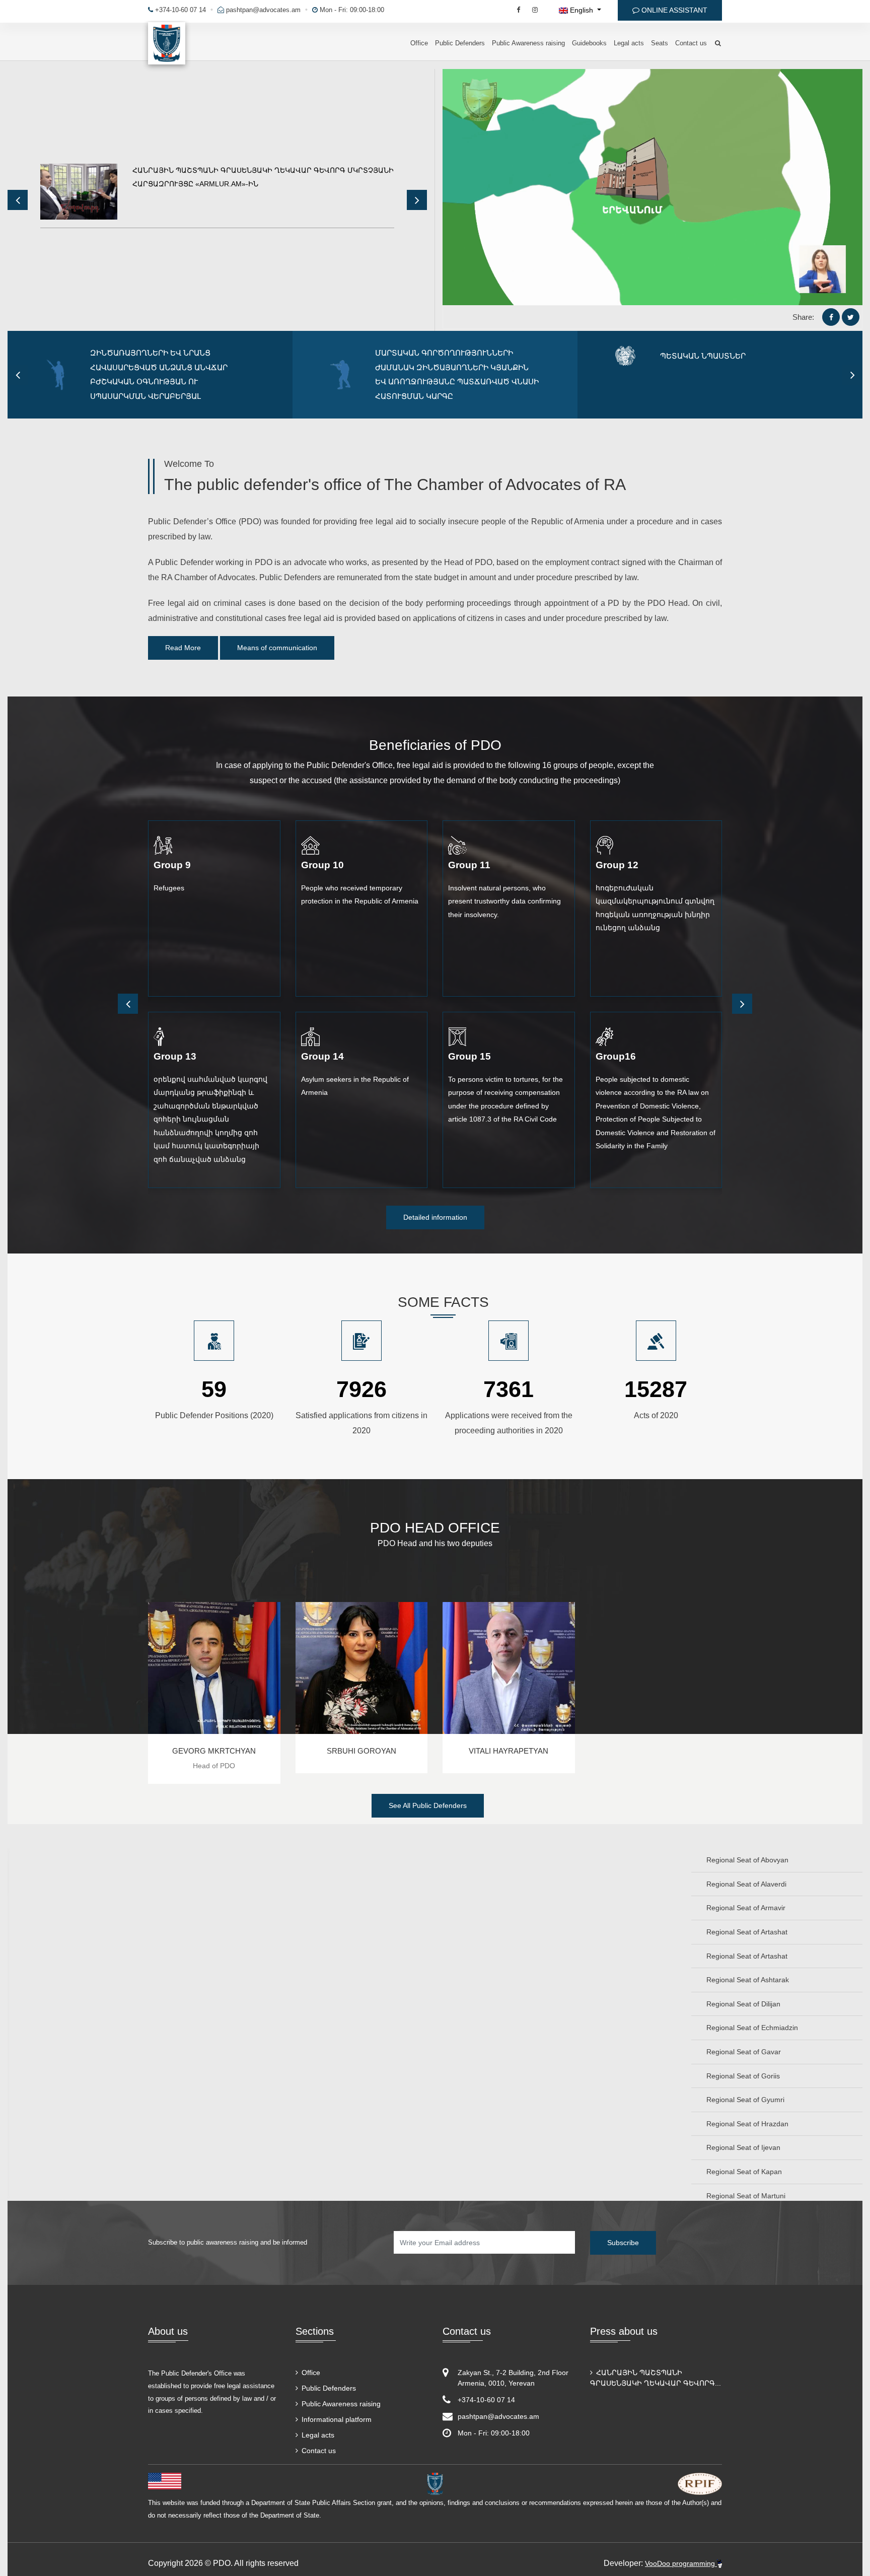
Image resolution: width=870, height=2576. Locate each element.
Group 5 (172, 1056)
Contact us (691, 43)
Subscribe (623, 2243)
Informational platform (336, 2419)
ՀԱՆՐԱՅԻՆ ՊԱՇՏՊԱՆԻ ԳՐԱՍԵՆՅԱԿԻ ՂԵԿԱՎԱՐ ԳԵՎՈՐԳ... (656, 2378)
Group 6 (320, 1056)
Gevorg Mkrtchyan (214, 1751)
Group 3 (467, 865)
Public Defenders (460, 43)
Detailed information (435, 1217)
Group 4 (614, 865)
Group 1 (172, 865)
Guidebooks (589, 43)
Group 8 (614, 1056)
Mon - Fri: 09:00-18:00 (351, 10)
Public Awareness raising (528, 43)
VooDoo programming (681, 2563)
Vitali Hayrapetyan (509, 1751)
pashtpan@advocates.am (263, 10)
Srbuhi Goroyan (361, 1751)
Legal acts (629, 43)
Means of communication (277, 648)
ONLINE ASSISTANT (673, 10)
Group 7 (467, 1056)
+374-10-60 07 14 (179, 10)
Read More (183, 648)
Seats (660, 43)
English (582, 10)
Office (419, 43)
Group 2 (320, 865)
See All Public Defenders (428, 1805)
